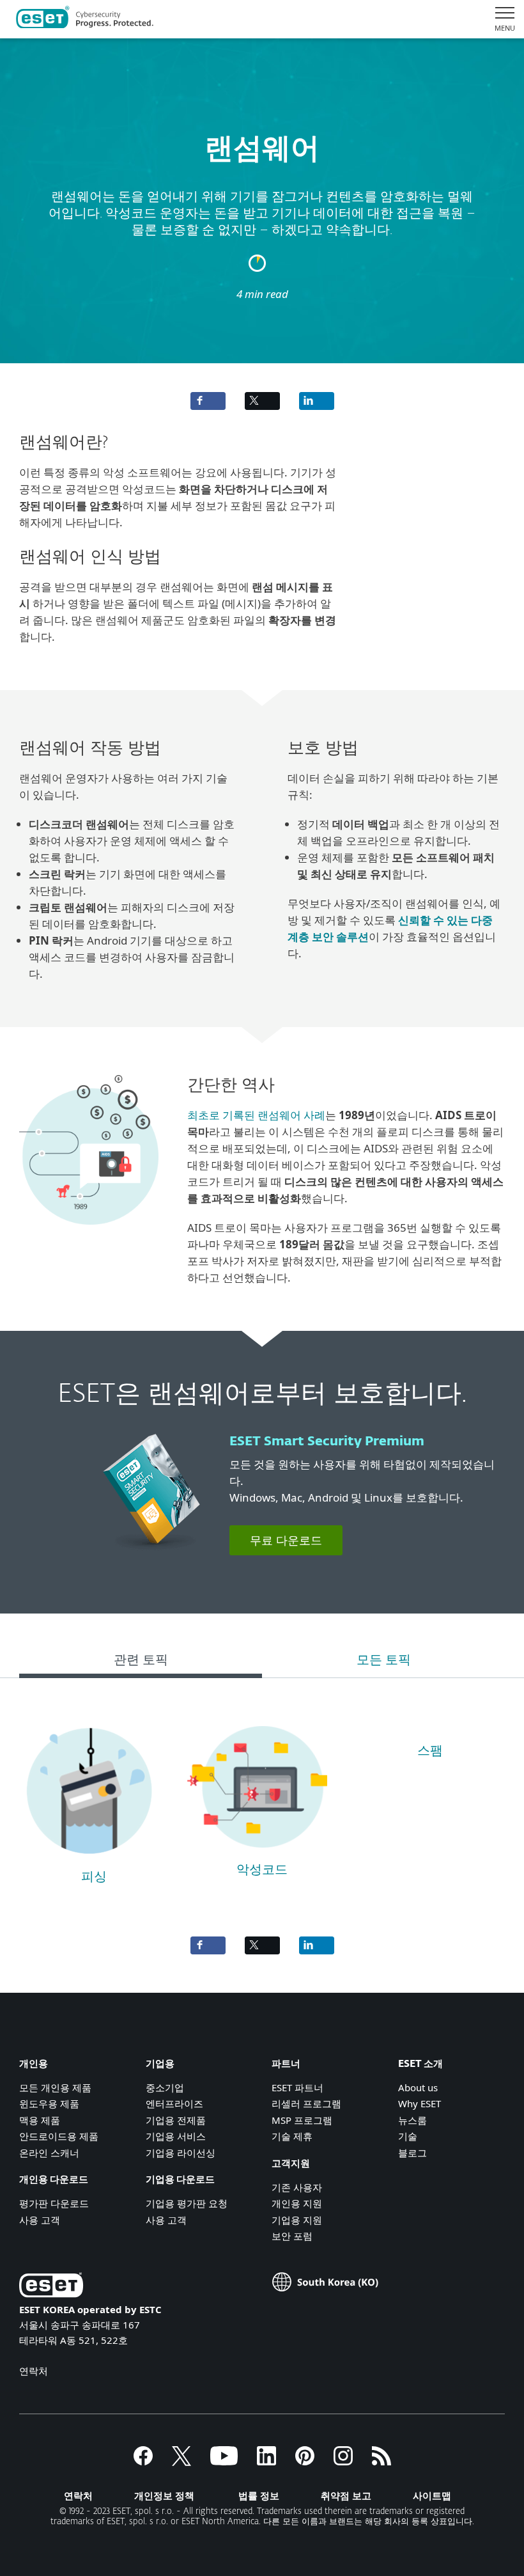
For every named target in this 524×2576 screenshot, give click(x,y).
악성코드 (262, 1870)
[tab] (141, 1662)
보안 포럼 (292, 2236)
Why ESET (420, 2103)
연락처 (34, 2371)
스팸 (430, 1751)
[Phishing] (89, 1860)
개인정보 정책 (164, 2495)
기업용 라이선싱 (181, 2153)
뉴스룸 (412, 2120)
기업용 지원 (297, 2220)
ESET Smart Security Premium (327, 1441)
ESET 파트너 (297, 2087)
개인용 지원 (297, 2203)
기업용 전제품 (176, 2120)
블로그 (412, 2153)
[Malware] (257, 1853)
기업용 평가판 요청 (187, 2203)
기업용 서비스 (176, 2136)
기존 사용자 (297, 2187)
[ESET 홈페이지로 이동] (85, 19)
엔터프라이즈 (174, 2103)
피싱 (94, 1877)
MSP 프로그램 (302, 2120)
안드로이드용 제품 (59, 2136)
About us (418, 2087)
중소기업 (165, 2087)
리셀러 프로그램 (306, 2103)
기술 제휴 (292, 2136)
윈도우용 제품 (49, 2103)
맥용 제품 (40, 2120)
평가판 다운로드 (54, 2203)
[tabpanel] (262, 1801)
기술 (408, 2136)
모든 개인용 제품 (55, 2087)
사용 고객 (40, 2220)
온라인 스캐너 (49, 2153)
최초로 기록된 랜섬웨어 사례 (256, 1115)
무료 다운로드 (286, 1540)
